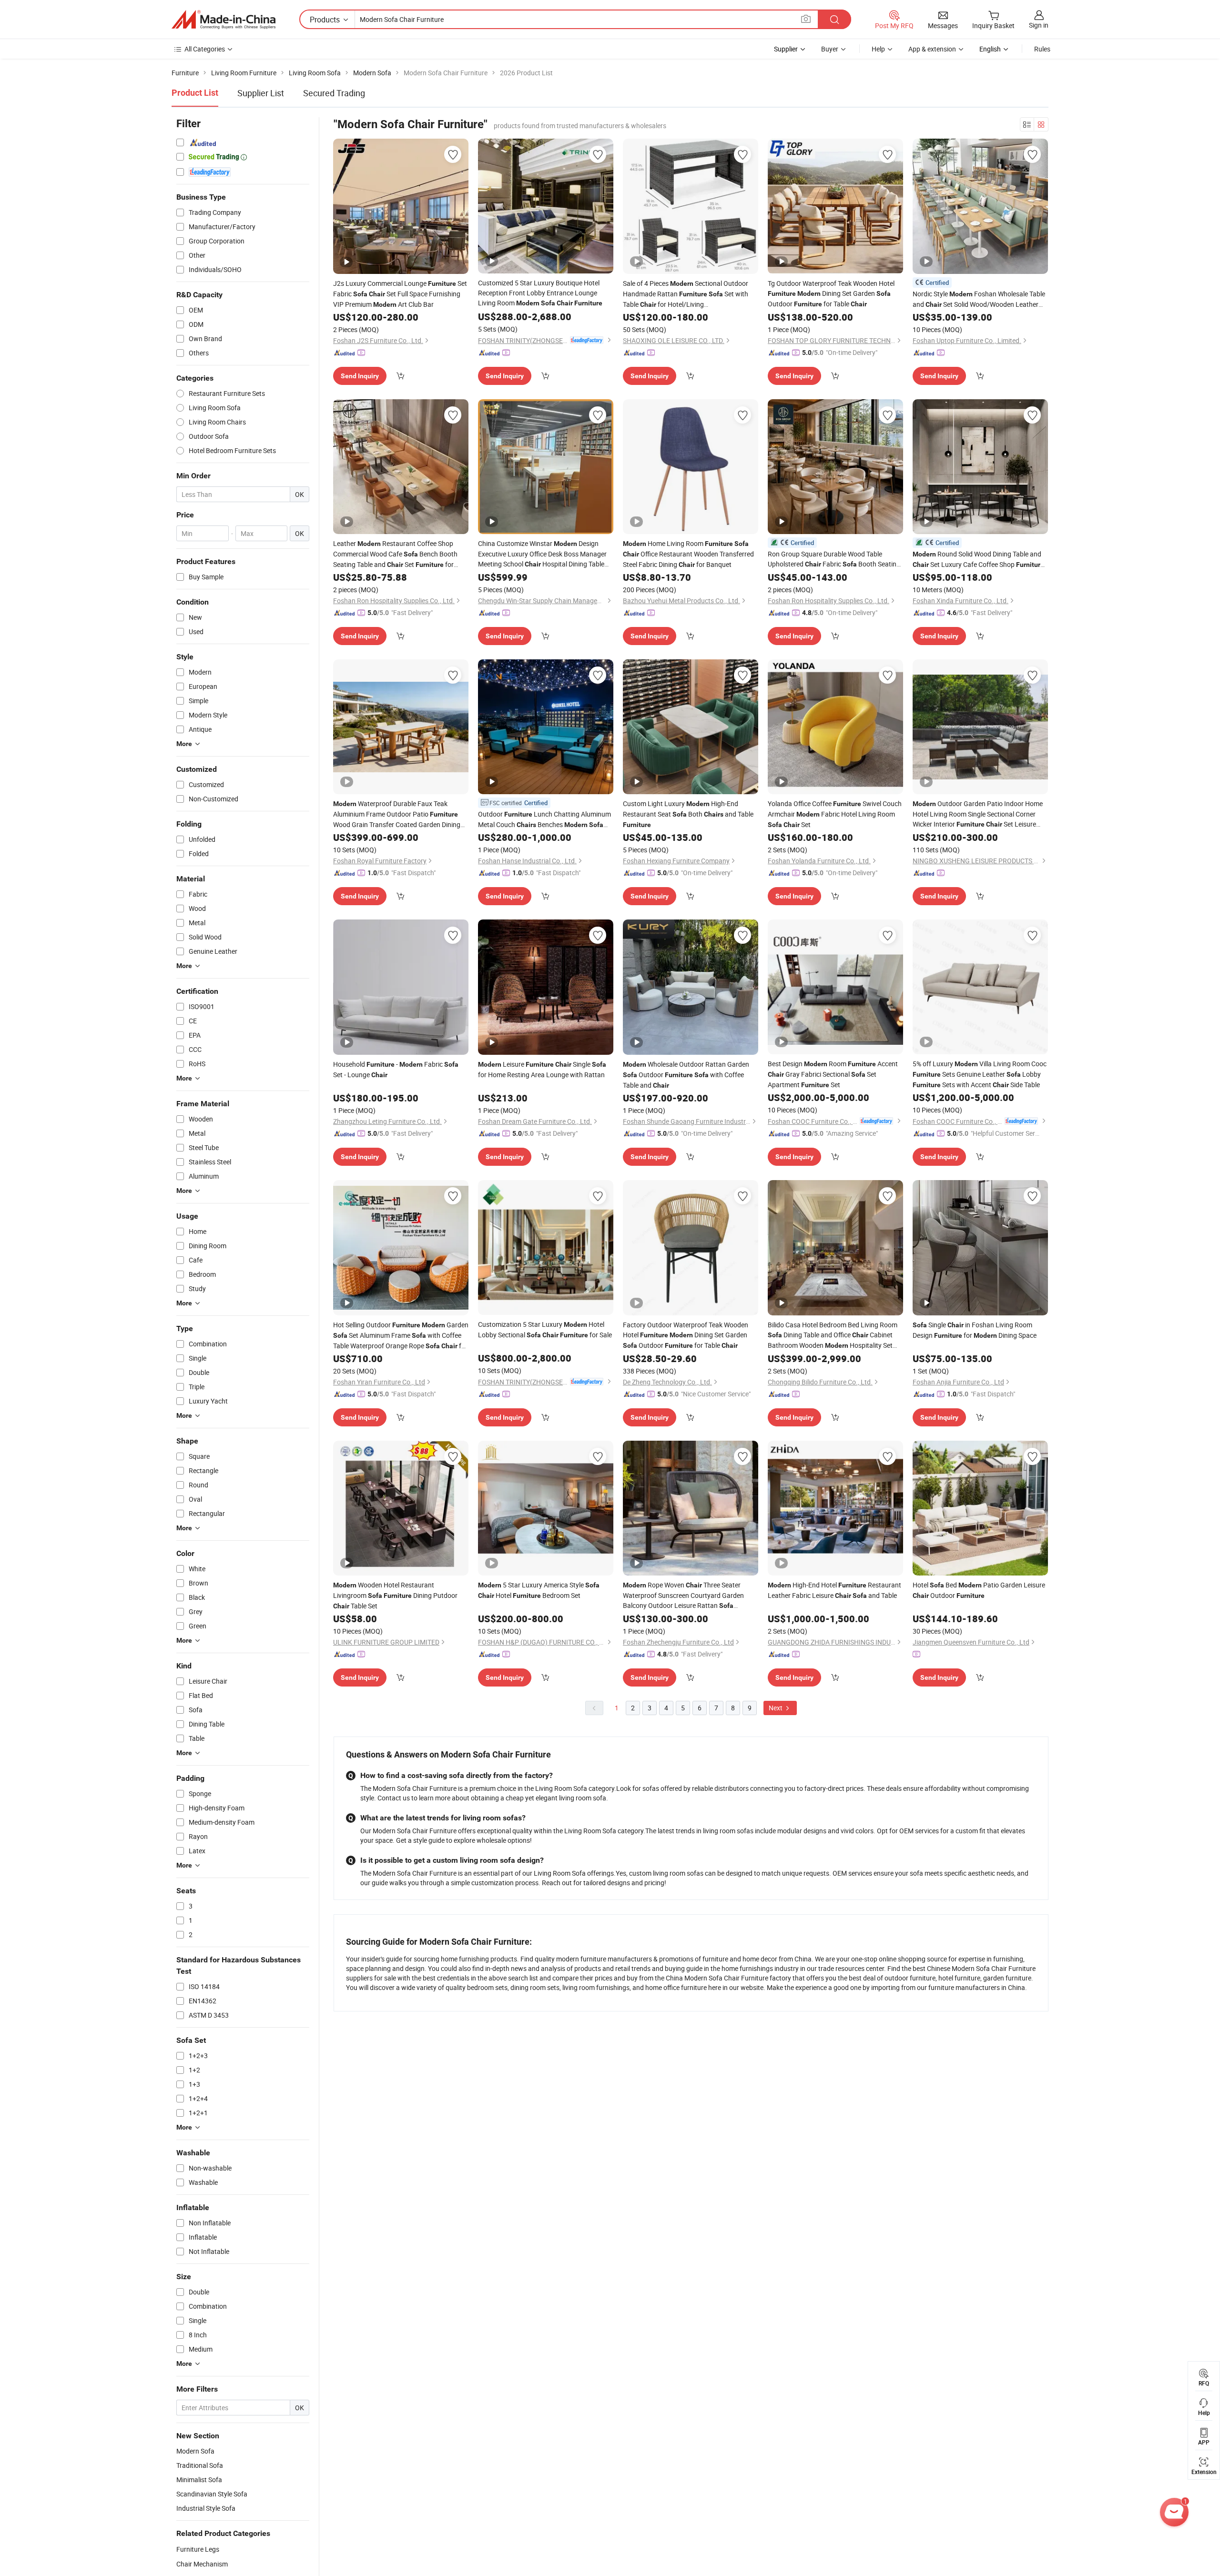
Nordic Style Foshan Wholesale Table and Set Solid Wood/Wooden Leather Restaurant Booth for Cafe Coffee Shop (979, 299)
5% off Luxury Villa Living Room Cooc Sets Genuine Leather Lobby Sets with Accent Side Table (980, 1074)
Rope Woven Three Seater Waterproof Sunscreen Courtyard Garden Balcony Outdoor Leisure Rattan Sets (683, 1596)
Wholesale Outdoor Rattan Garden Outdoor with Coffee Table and (686, 1075)
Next (776, 1708)
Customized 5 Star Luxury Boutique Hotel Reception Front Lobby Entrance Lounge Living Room (540, 293)
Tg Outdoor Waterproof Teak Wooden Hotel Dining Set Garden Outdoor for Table (831, 293)
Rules (1042, 49)
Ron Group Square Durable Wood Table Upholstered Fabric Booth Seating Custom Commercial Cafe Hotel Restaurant (834, 559)
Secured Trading (334, 93)
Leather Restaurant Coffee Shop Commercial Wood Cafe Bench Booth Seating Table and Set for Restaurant (395, 554)
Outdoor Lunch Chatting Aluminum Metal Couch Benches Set (544, 820)
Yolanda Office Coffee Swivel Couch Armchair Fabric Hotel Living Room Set (835, 814)
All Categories (205, 49)
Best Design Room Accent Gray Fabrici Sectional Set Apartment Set (833, 1074)
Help (878, 49)
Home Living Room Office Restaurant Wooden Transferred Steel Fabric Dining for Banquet (688, 554)
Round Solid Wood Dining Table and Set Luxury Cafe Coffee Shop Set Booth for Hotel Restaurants (978, 560)
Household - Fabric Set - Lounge (396, 1069)
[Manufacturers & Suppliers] (224, 20)
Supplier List (261, 93)
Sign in (1039, 25)
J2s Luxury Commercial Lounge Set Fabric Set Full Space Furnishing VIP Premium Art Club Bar (400, 294)
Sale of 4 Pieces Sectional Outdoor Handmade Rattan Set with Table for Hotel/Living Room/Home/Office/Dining (686, 294)
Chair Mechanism (202, 2564)
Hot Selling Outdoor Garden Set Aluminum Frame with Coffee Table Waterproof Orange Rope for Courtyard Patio (401, 1336)
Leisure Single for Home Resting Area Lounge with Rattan (542, 1069)
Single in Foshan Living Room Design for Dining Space (975, 1330)
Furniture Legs (198, 2549)
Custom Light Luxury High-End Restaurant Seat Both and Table (688, 814)
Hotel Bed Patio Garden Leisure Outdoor (979, 1590)
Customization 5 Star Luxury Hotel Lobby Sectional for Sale (545, 1329)
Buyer (830, 49)
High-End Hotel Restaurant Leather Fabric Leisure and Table (834, 1590)
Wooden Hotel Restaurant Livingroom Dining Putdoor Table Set (395, 1595)
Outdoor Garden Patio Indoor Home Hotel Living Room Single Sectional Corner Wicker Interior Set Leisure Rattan (978, 814)
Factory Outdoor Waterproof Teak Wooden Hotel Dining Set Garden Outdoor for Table (686, 1335)
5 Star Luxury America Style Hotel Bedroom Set (539, 1590)
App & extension (932, 49)
